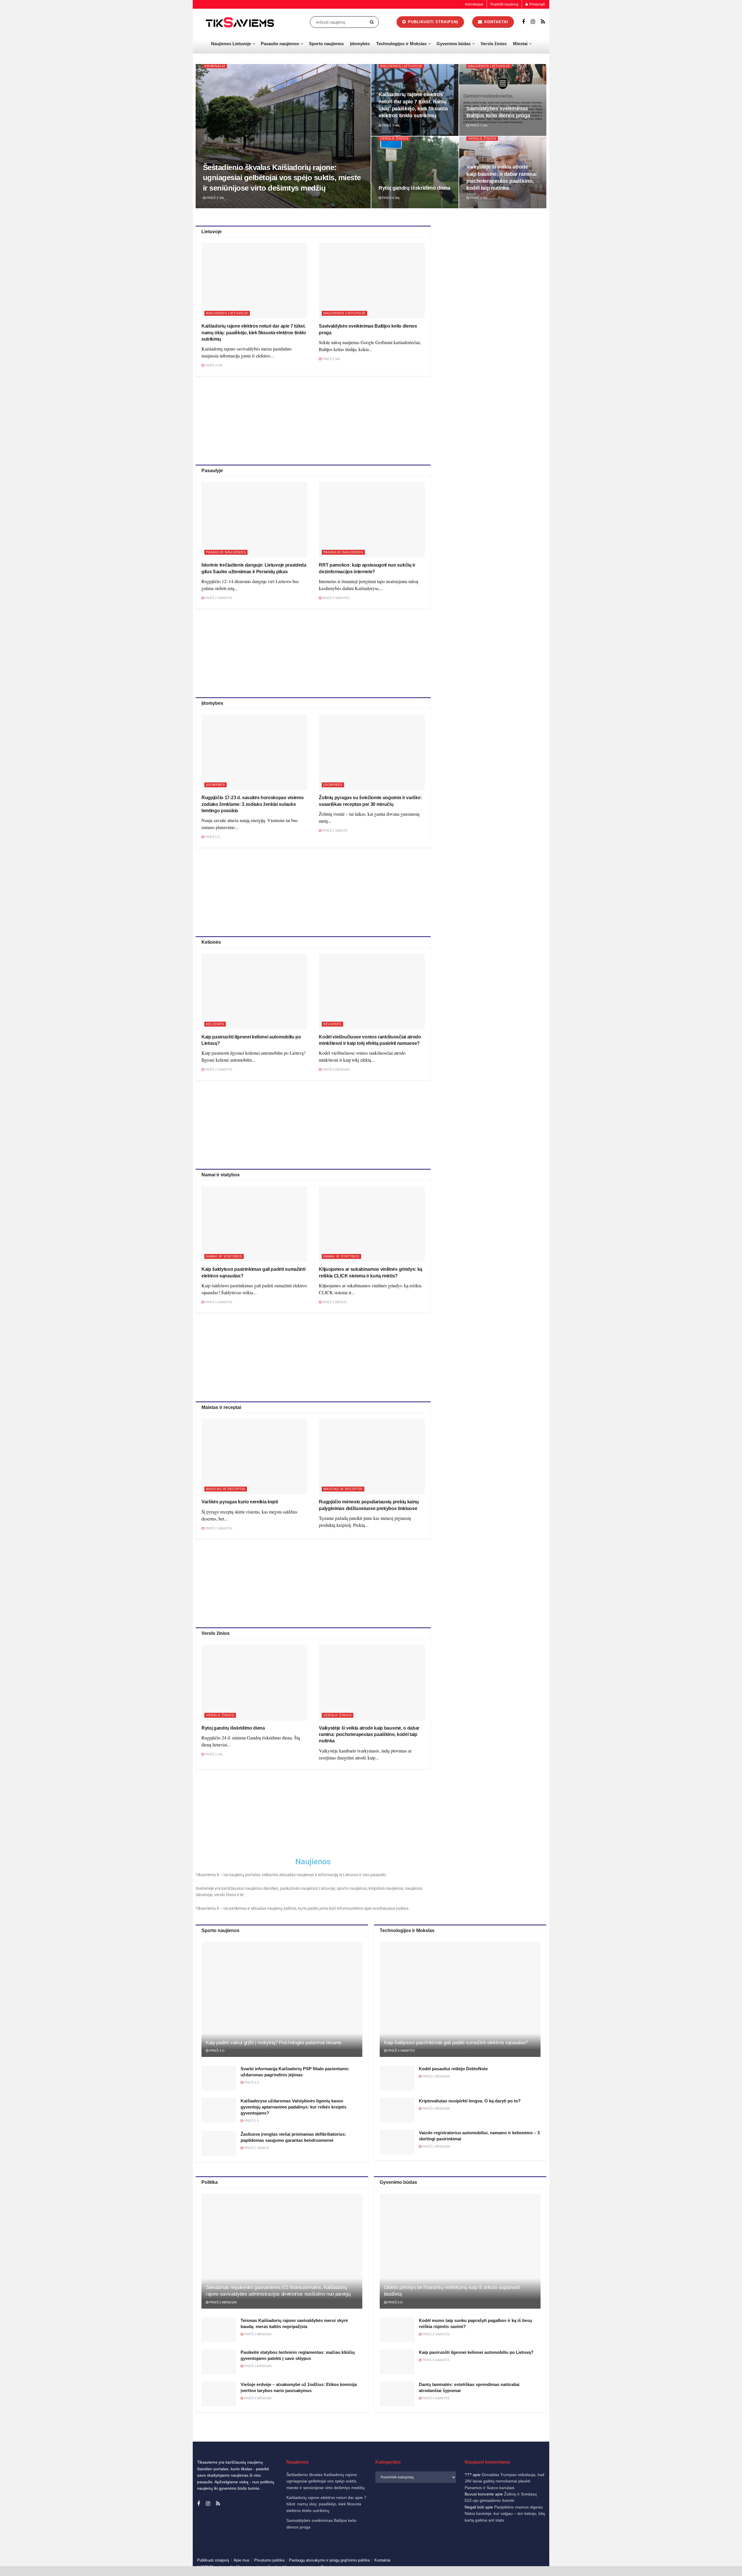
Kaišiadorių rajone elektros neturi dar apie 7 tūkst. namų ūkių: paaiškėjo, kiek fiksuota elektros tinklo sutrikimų (254, 333)
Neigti (663, 2552)
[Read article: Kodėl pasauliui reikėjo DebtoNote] (397, 2078)
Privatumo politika (655, 2566)
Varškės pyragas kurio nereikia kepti (240, 1502)
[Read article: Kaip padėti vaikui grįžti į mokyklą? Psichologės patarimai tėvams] (282, 1999)
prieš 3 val (391, 125)
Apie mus (242, 2560)
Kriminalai (215, 66)
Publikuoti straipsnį (432, 22)
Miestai (520, 44)
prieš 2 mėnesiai (436, 2076)
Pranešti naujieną (504, 4)
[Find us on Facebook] (523, 22)
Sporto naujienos (326, 44)
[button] (730, 2494)
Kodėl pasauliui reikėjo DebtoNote (453, 2069)
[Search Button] (373, 22)
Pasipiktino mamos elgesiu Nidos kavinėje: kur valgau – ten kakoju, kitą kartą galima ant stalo (505, 2514)
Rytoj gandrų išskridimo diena (414, 188)
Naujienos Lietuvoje (231, 44)
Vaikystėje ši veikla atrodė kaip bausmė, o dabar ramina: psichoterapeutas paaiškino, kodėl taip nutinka (369, 1735)
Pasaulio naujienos (280, 44)
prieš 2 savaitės (218, 598)
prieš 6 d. (212, 837)
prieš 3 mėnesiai (257, 2366)
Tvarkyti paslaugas (610, 2537)
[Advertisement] (313, 419)
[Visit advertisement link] (495, 267)
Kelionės (215, 1024)
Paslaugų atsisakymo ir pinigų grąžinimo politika (329, 2560)
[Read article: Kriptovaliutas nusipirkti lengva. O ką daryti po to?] (397, 2110)
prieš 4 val (391, 198)
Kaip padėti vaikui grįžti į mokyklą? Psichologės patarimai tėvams (274, 2043)
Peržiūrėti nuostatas (711, 2552)
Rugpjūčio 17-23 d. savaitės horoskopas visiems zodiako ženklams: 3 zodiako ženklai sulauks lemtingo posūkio (252, 804)
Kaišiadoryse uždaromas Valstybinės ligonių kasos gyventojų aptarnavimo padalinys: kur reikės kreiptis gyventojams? (293, 2107)
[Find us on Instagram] (533, 22)
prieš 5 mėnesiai (336, 1069)
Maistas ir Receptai (226, 1489)
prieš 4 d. (217, 2051)
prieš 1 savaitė (334, 830)
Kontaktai (680, 2566)
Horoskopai (474, 4)
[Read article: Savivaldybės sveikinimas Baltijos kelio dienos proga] (372, 281)
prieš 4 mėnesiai (257, 2398)
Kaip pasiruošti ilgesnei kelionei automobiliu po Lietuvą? (476, 2352)
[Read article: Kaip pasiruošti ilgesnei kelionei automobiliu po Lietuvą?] (254, 991)
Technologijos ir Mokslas (401, 44)
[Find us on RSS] (543, 22)
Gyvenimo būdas (454, 44)
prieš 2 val (215, 198)
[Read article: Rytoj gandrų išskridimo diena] (254, 1683)
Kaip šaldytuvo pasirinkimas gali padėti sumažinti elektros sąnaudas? (456, 2043)
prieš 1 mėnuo (334, 1302)
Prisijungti (537, 4)
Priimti (615, 2552)
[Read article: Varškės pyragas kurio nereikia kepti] (254, 1457)
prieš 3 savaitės (335, 598)
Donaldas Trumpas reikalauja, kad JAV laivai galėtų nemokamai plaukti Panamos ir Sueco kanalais (504, 2481)
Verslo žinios (494, 44)
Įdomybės (360, 44)
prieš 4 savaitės (218, 1302)
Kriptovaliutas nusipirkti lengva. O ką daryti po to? (470, 2101)
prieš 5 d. (252, 2121)
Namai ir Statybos (224, 1256)
